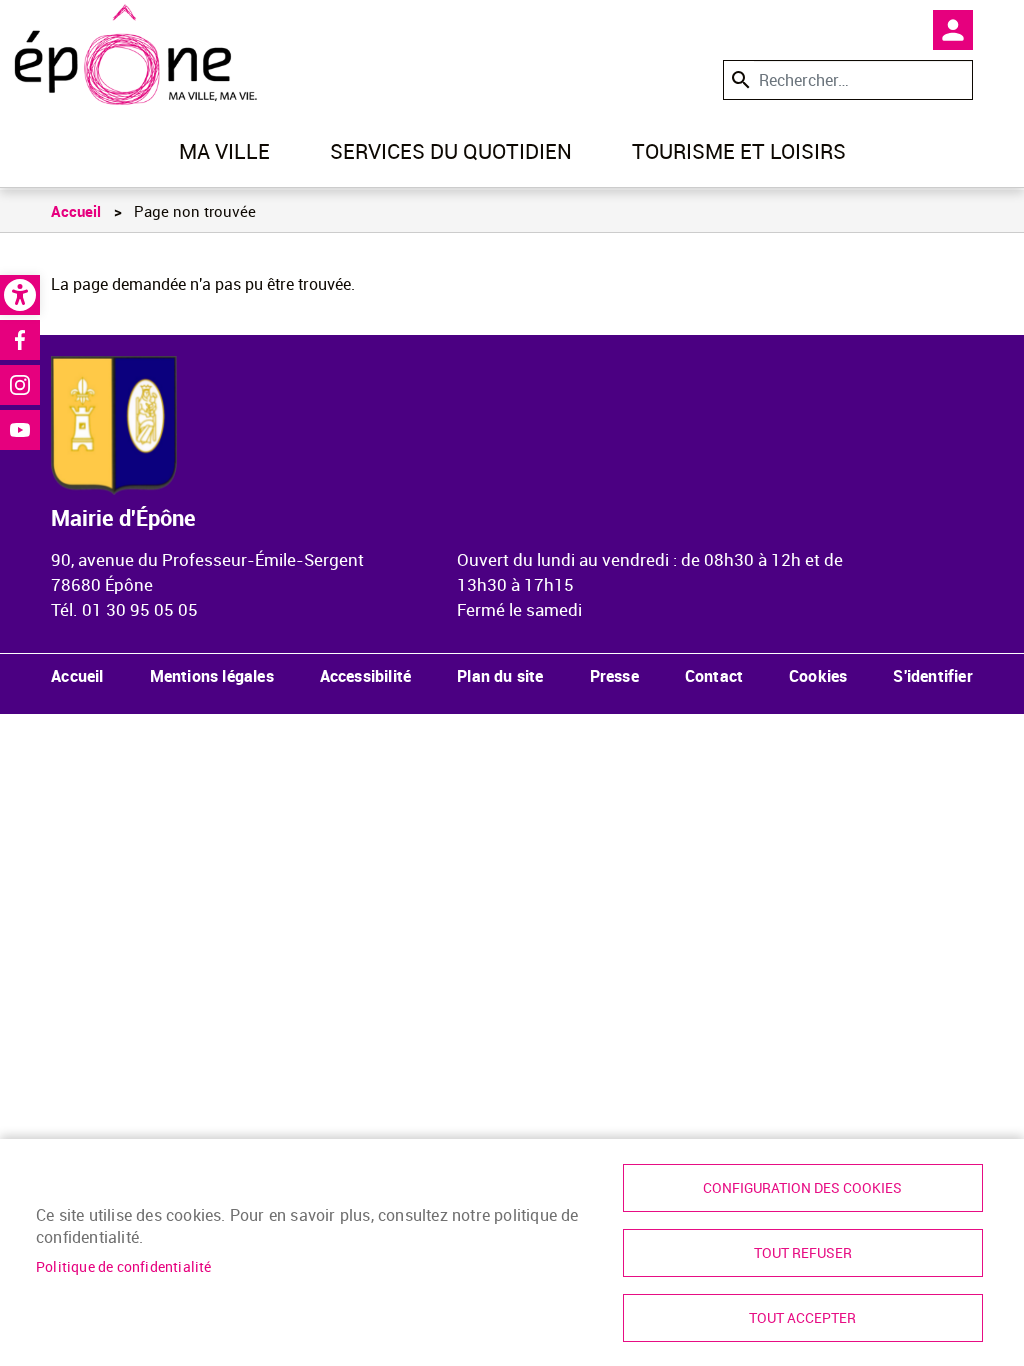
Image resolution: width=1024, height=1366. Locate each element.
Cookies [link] (818, 676)
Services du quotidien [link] (451, 151)
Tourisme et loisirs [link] (739, 151)
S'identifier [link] (932, 676)
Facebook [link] (20, 340)
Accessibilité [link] (366, 676)
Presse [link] (614, 676)
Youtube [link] (20, 430)
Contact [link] (714, 676)
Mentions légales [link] (212, 676)
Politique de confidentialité (124, 1267)
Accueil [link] (76, 211)
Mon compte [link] (953, 30)
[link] (20, 295)
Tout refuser (803, 1253)
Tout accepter (802, 1318)
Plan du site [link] (500, 676)
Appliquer (739, 79)
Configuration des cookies (802, 1188)
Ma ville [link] (224, 151)
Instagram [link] (20, 385)
